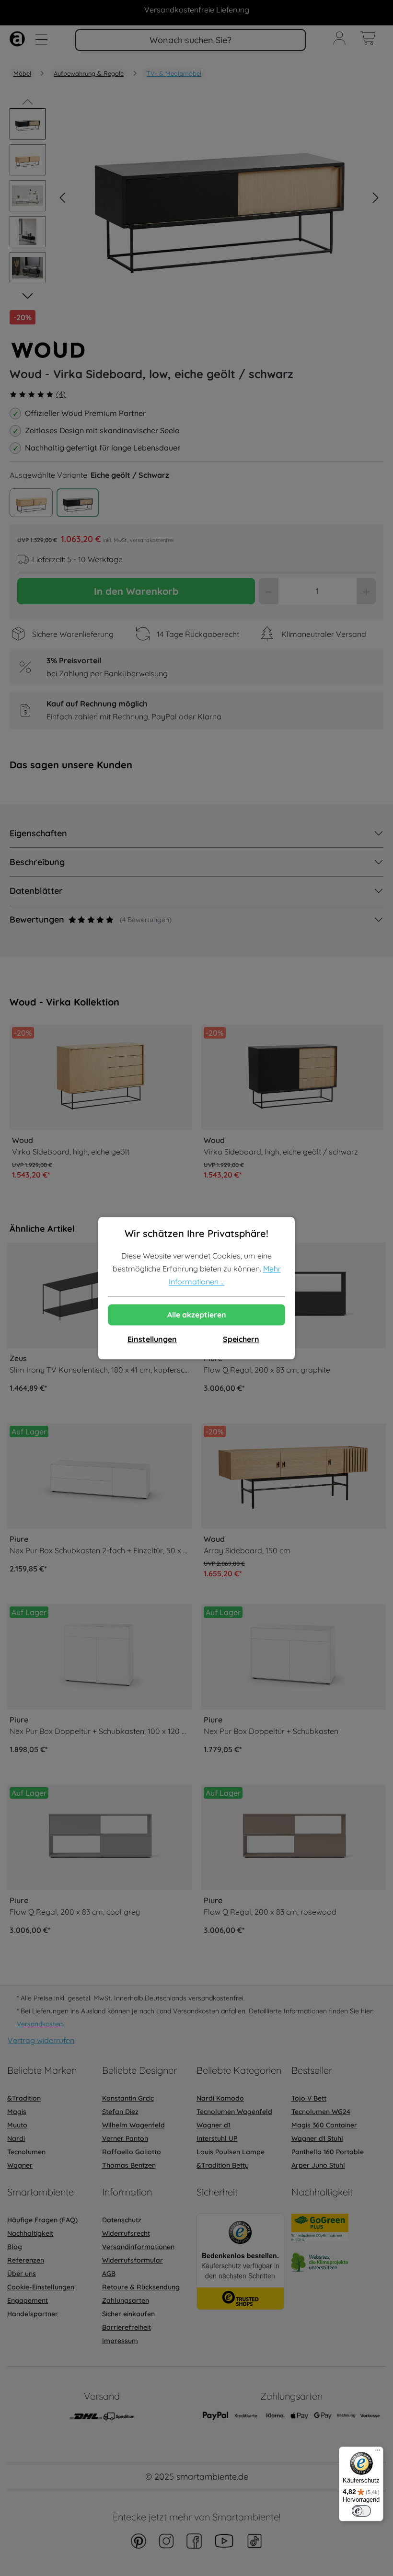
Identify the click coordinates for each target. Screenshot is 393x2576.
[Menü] (378, 2452)
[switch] (361, 2511)
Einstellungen (152, 1339)
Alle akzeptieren (197, 1315)
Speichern (241, 1339)
